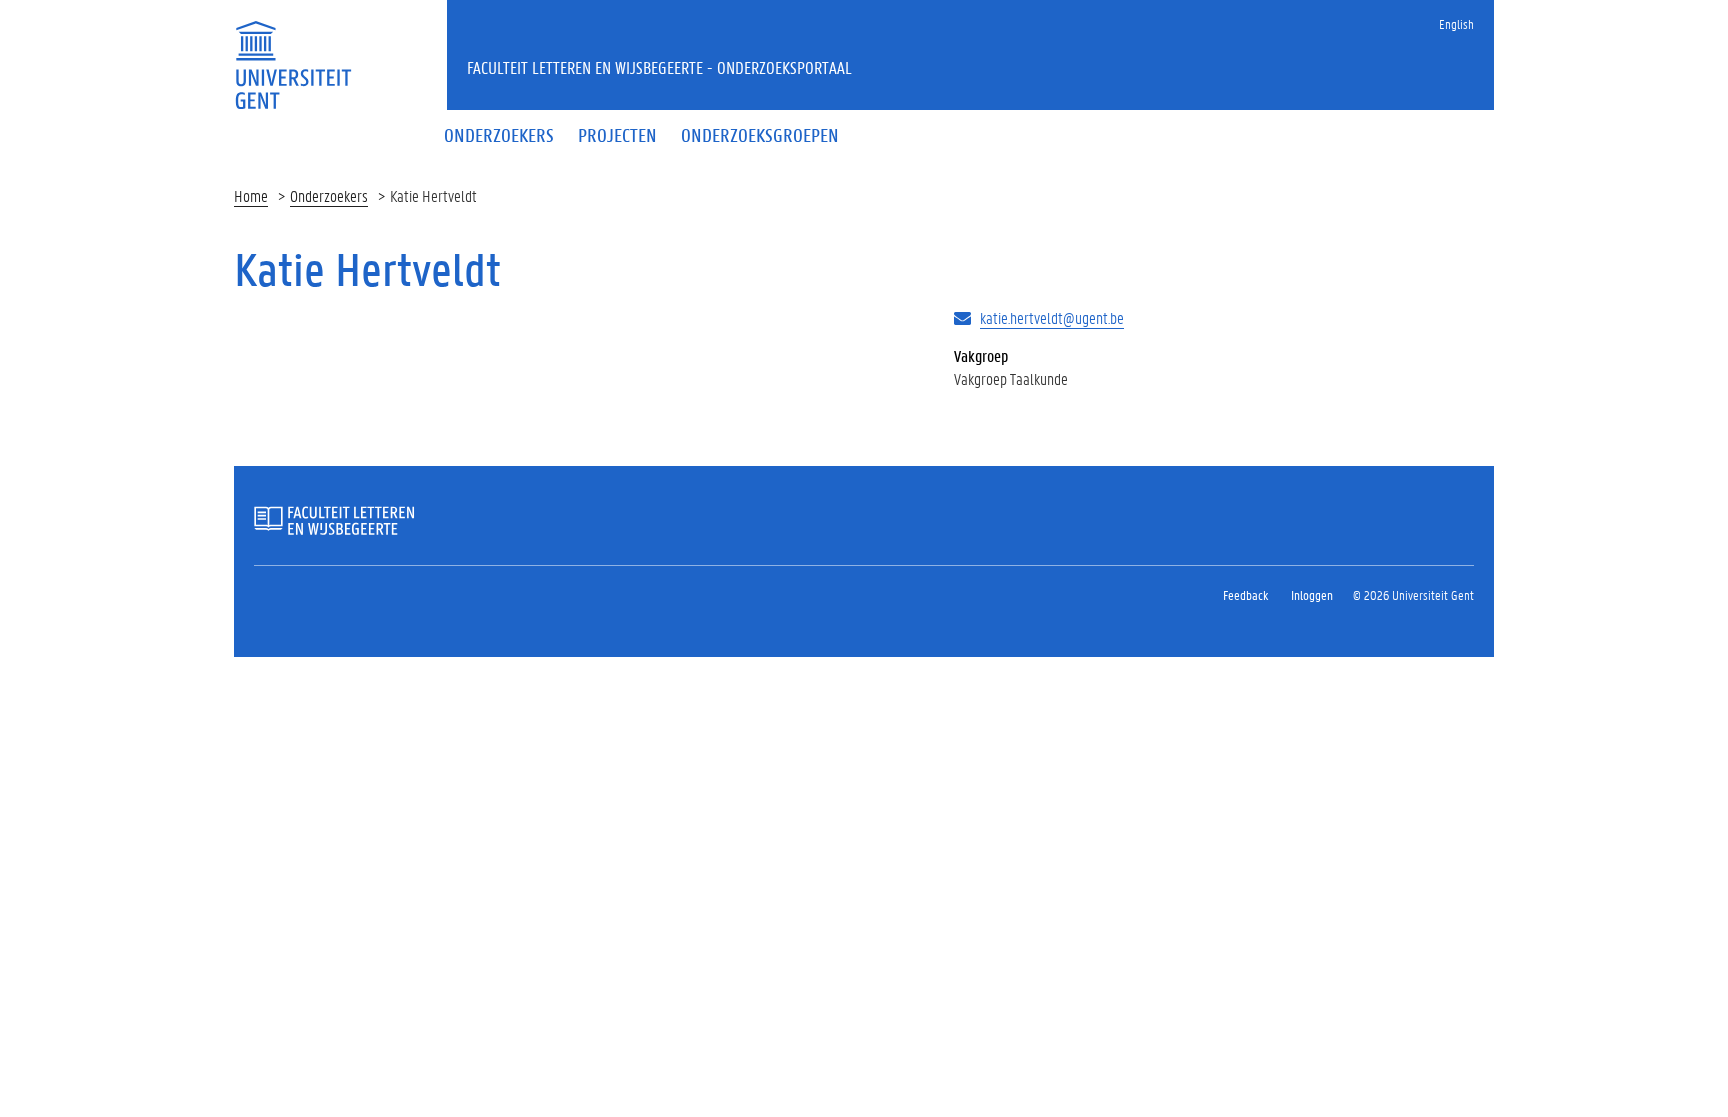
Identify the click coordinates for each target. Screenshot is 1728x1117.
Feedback (1245, 594)
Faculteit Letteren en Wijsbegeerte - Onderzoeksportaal (659, 67)
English (1456, 23)
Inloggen (1312, 594)
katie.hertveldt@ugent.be (1052, 317)
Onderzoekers (329, 195)
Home (251, 195)
